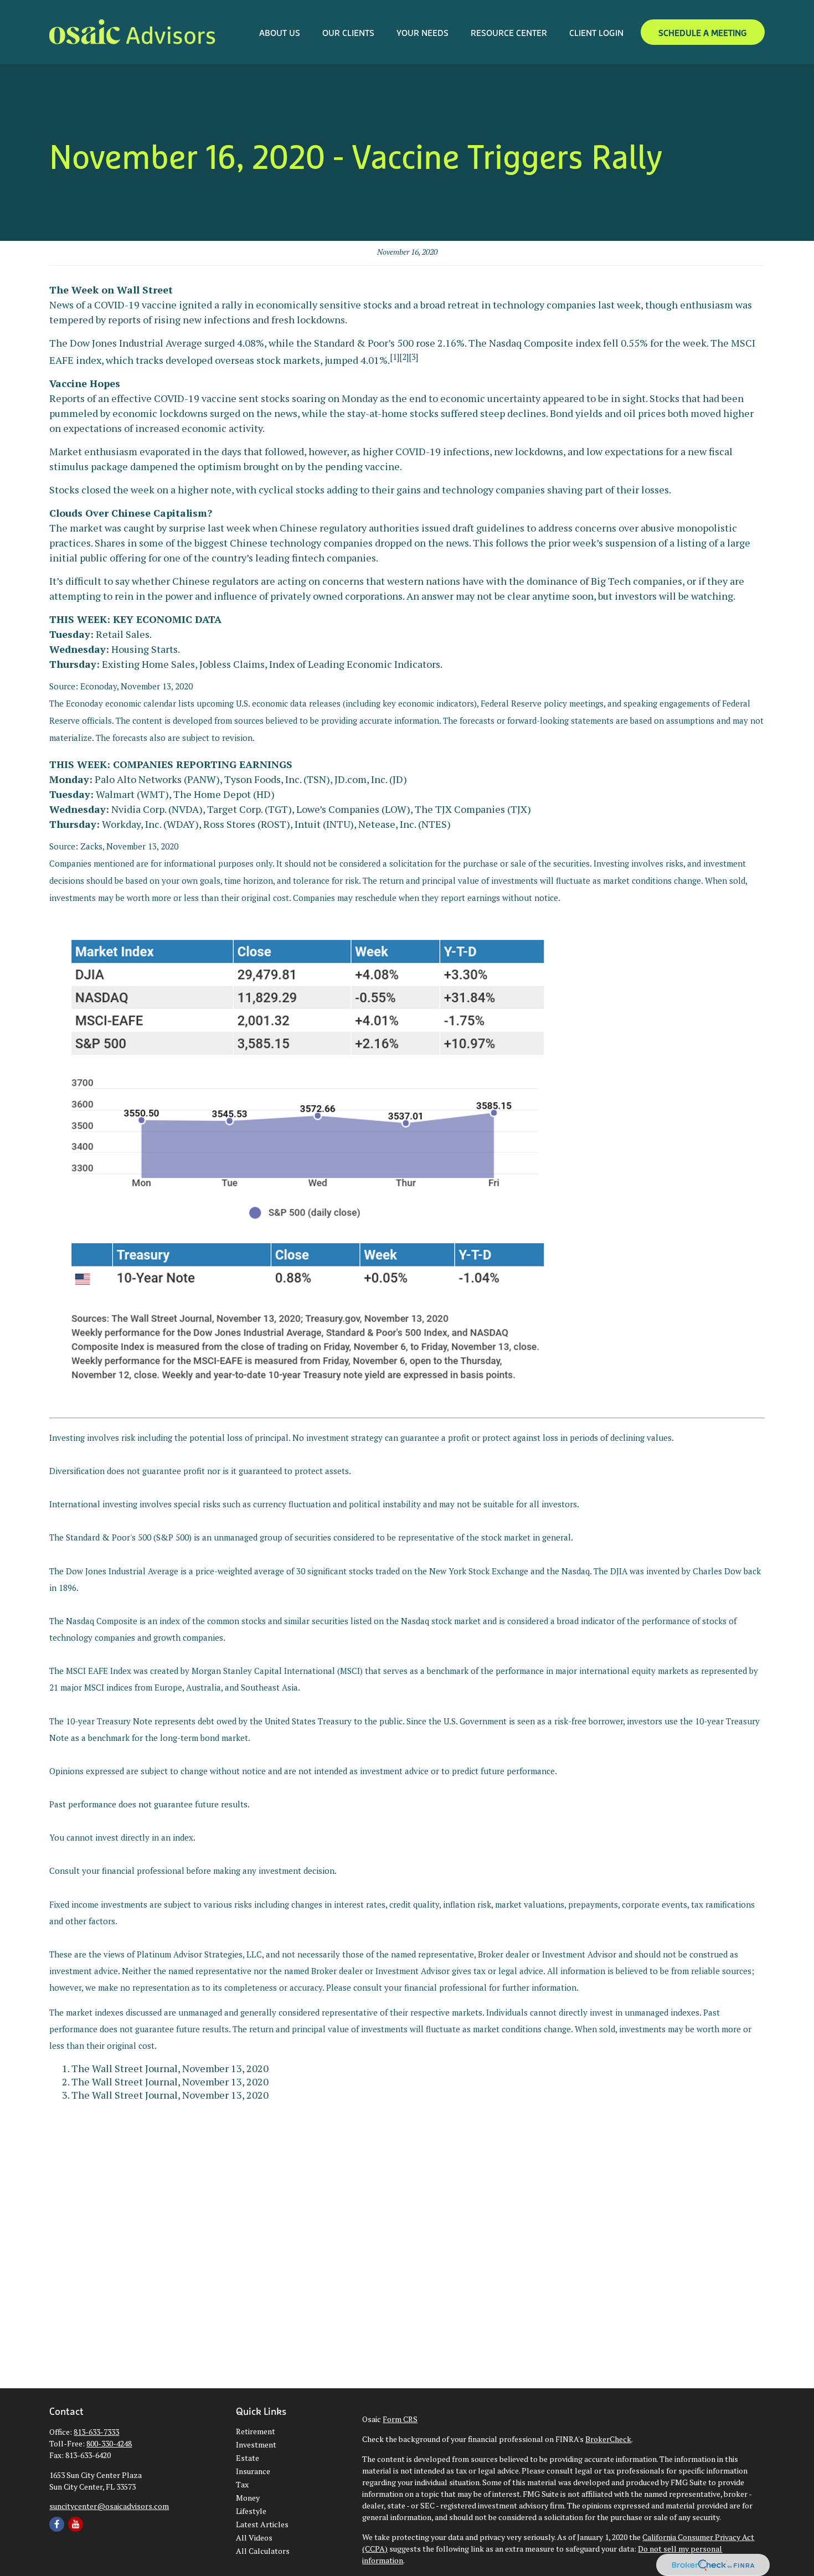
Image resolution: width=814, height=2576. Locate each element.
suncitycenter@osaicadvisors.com (109, 2506)
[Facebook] (57, 2524)
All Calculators (263, 2551)
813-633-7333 (96, 2432)
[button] (280, 32)
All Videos (254, 2538)
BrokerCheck (608, 2439)
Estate (248, 2458)
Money (248, 2498)
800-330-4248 (109, 2443)
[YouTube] (76, 2524)
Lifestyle (251, 2511)
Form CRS (400, 2419)
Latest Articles (262, 2524)
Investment (256, 2444)
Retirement (256, 2431)
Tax (242, 2484)
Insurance (253, 2471)
